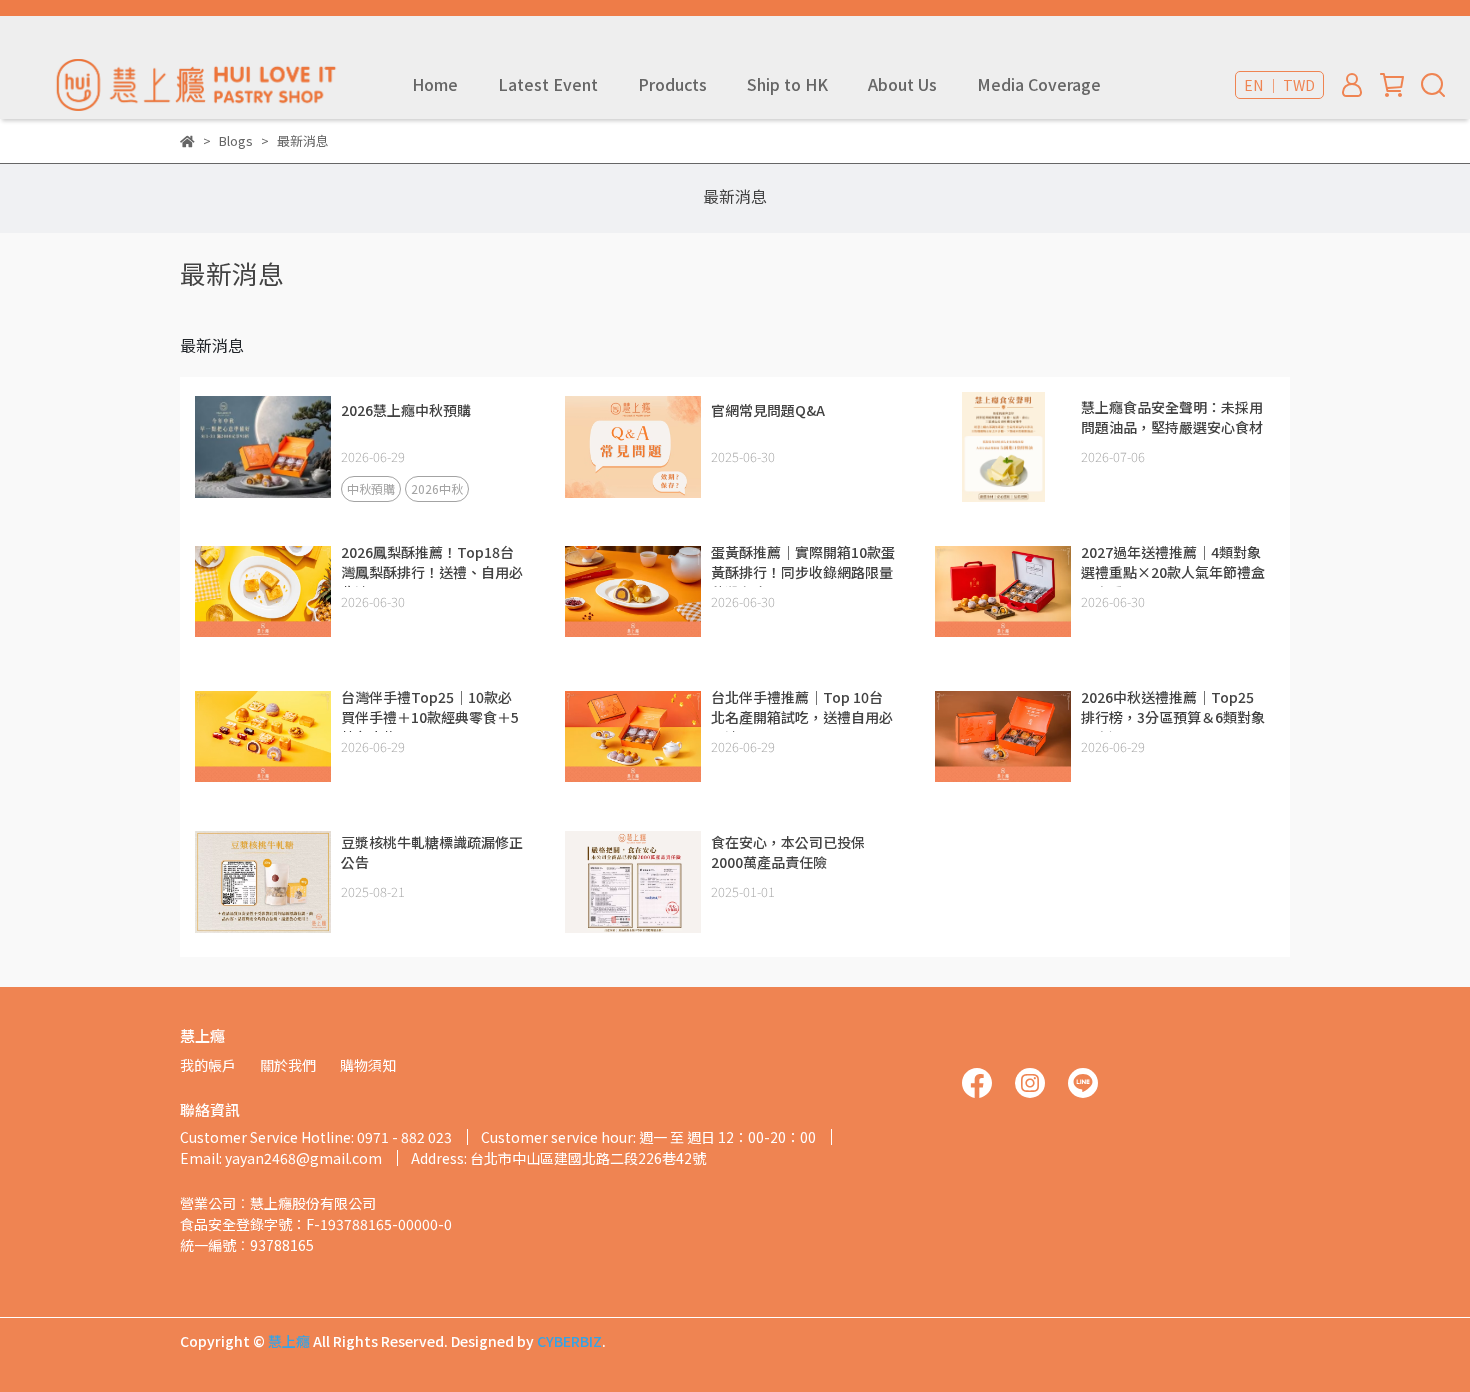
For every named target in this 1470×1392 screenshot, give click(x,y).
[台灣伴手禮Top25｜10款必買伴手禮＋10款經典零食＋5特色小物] (263, 737)
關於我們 (288, 1065)
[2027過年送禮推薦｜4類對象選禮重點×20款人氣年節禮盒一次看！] (1003, 592)
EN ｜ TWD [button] (1279, 85)
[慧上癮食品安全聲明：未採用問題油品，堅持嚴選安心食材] (1003, 447)
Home (435, 84)
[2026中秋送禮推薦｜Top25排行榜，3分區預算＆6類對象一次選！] (1003, 737)
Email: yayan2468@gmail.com (281, 1158)
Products (672, 84)
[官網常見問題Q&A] (633, 447)
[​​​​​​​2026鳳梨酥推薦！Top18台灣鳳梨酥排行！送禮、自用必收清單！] (263, 592)
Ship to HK (787, 84)
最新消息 (735, 196)
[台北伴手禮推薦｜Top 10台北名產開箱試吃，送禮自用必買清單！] (633, 737)
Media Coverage (1039, 84)
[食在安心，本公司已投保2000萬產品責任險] (633, 882)
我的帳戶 (208, 1065)
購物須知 (368, 1065)
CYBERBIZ (569, 1341)
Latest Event (548, 84)
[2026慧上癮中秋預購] (263, 447)
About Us (902, 84)
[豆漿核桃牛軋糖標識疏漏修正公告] (263, 882)
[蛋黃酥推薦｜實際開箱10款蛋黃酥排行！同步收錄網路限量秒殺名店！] (633, 592)
